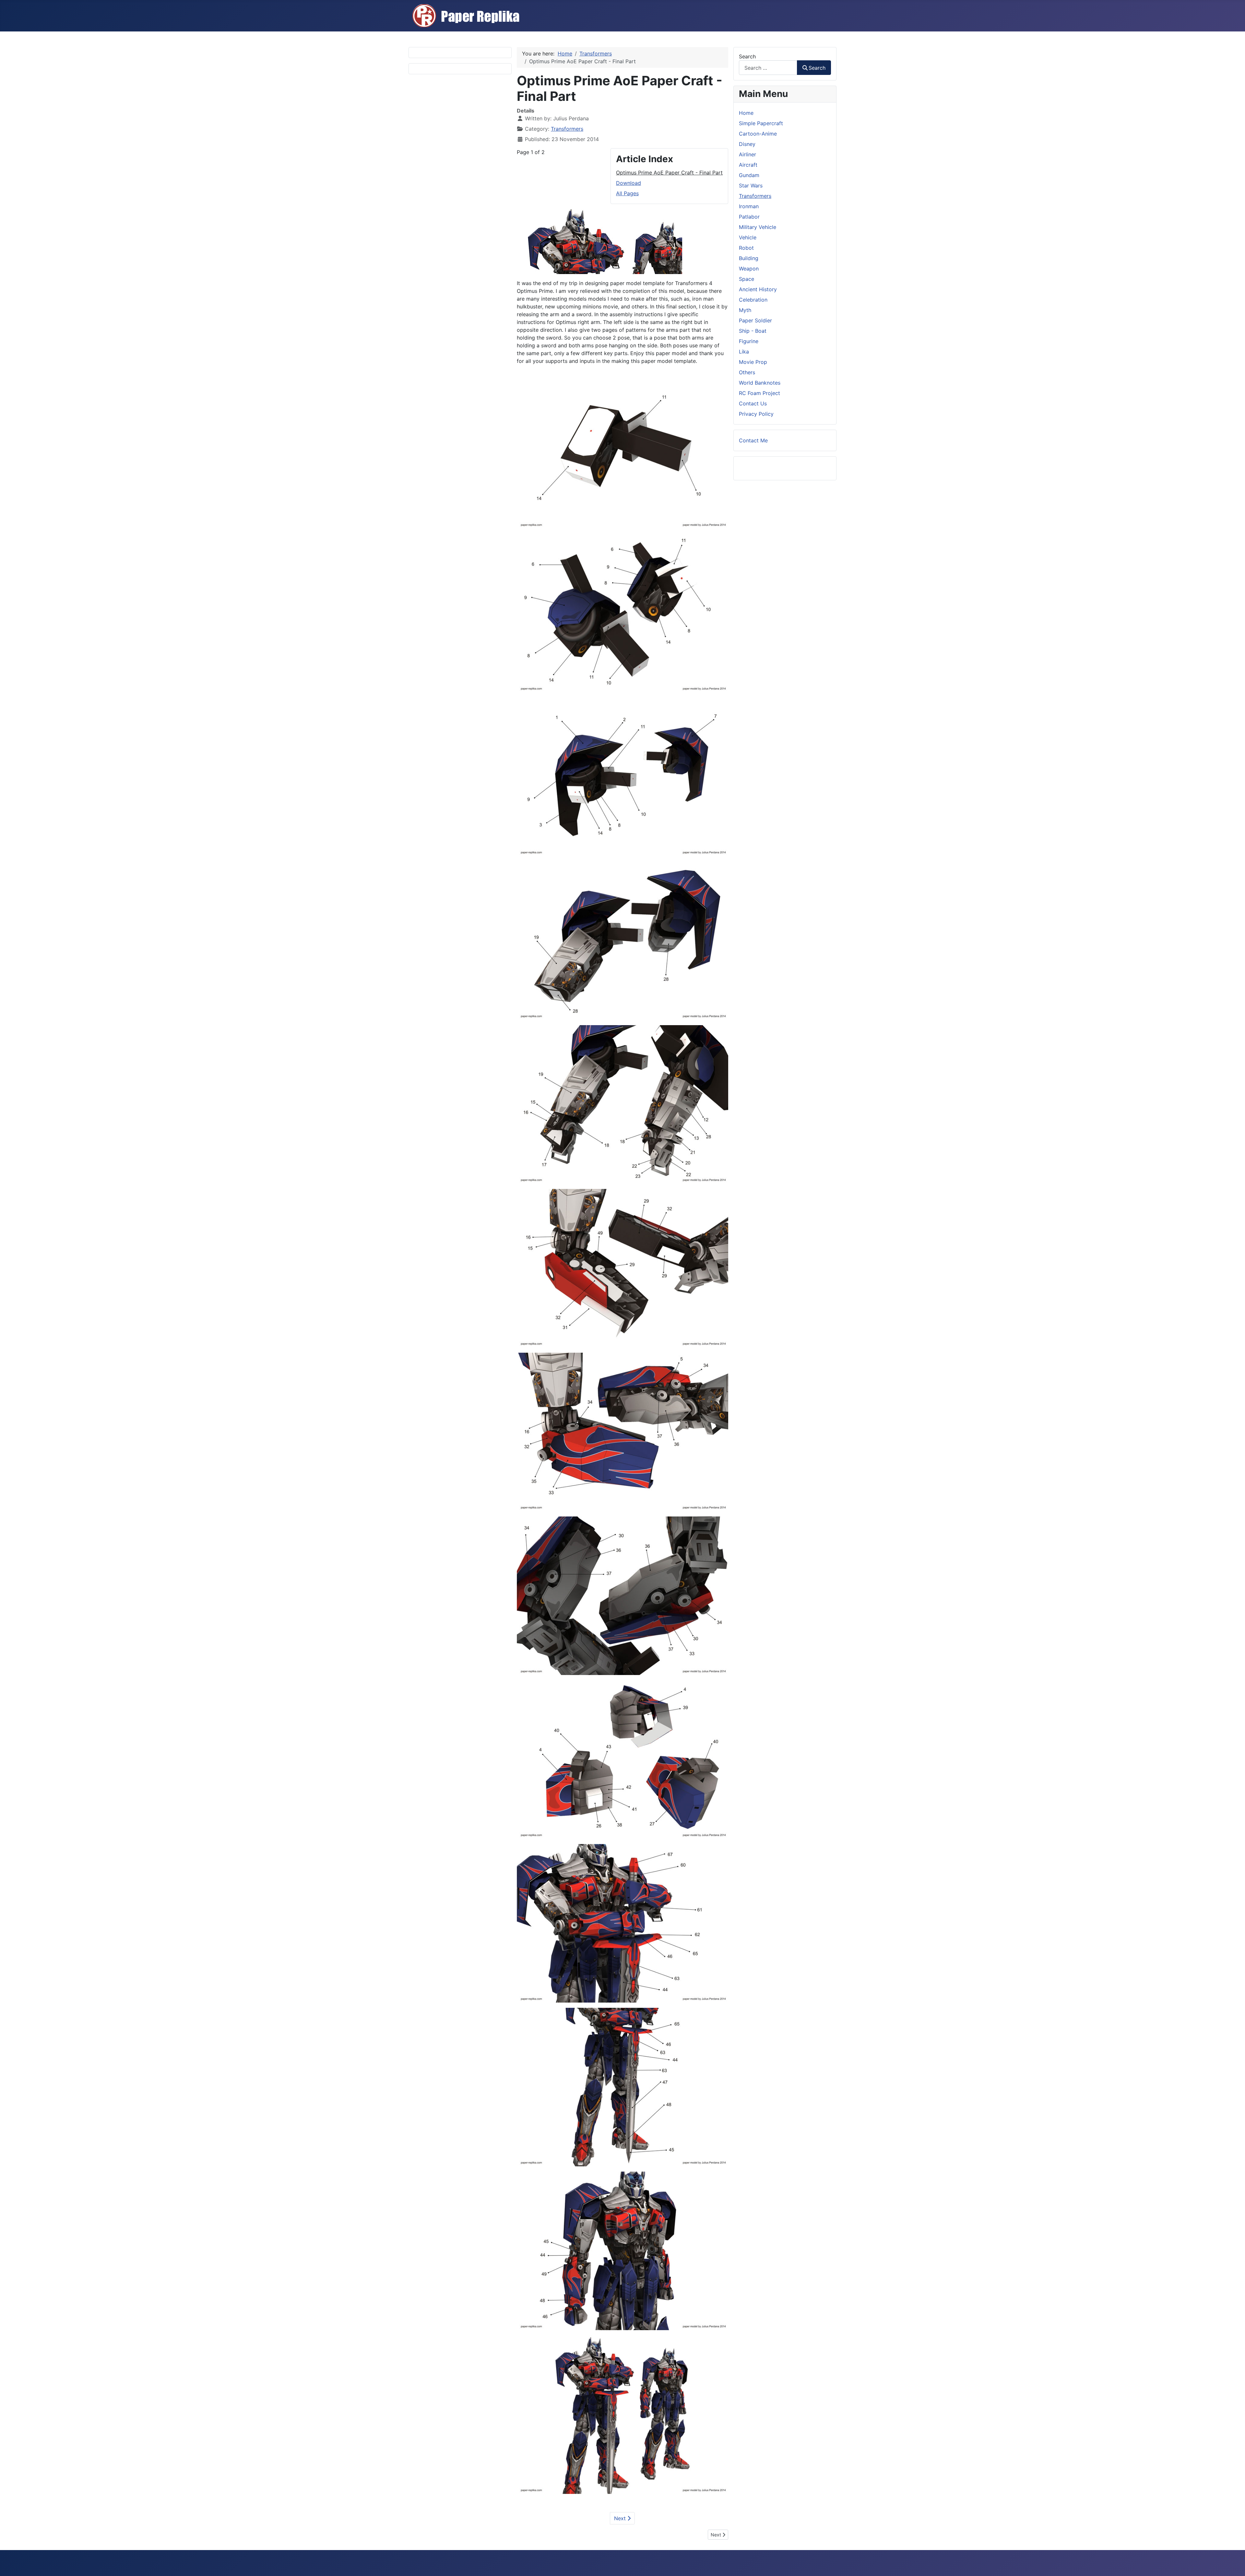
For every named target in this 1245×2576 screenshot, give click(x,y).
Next (621, 2518)
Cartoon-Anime (758, 134)
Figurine (749, 341)
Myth (745, 310)
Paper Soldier (755, 320)
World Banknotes (760, 383)
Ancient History (758, 289)
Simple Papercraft (761, 123)
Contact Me (753, 440)
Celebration (753, 300)
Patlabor (749, 217)
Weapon (749, 269)
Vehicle (748, 237)
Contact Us (753, 403)
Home (746, 113)
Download (628, 183)
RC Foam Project (759, 393)
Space (747, 279)
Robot (746, 248)
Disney (747, 144)
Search (747, 56)
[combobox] (768, 68)
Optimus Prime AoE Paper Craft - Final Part (669, 173)
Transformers (567, 129)
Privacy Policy (756, 414)
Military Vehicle (758, 227)
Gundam (749, 175)
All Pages (627, 193)
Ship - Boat (753, 331)
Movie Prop (753, 362)
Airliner (747, 154)
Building (749, 258)
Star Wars (751, 186)
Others (747, 372)
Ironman (749, 206)
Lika (744, 352)
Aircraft (748, 165)
